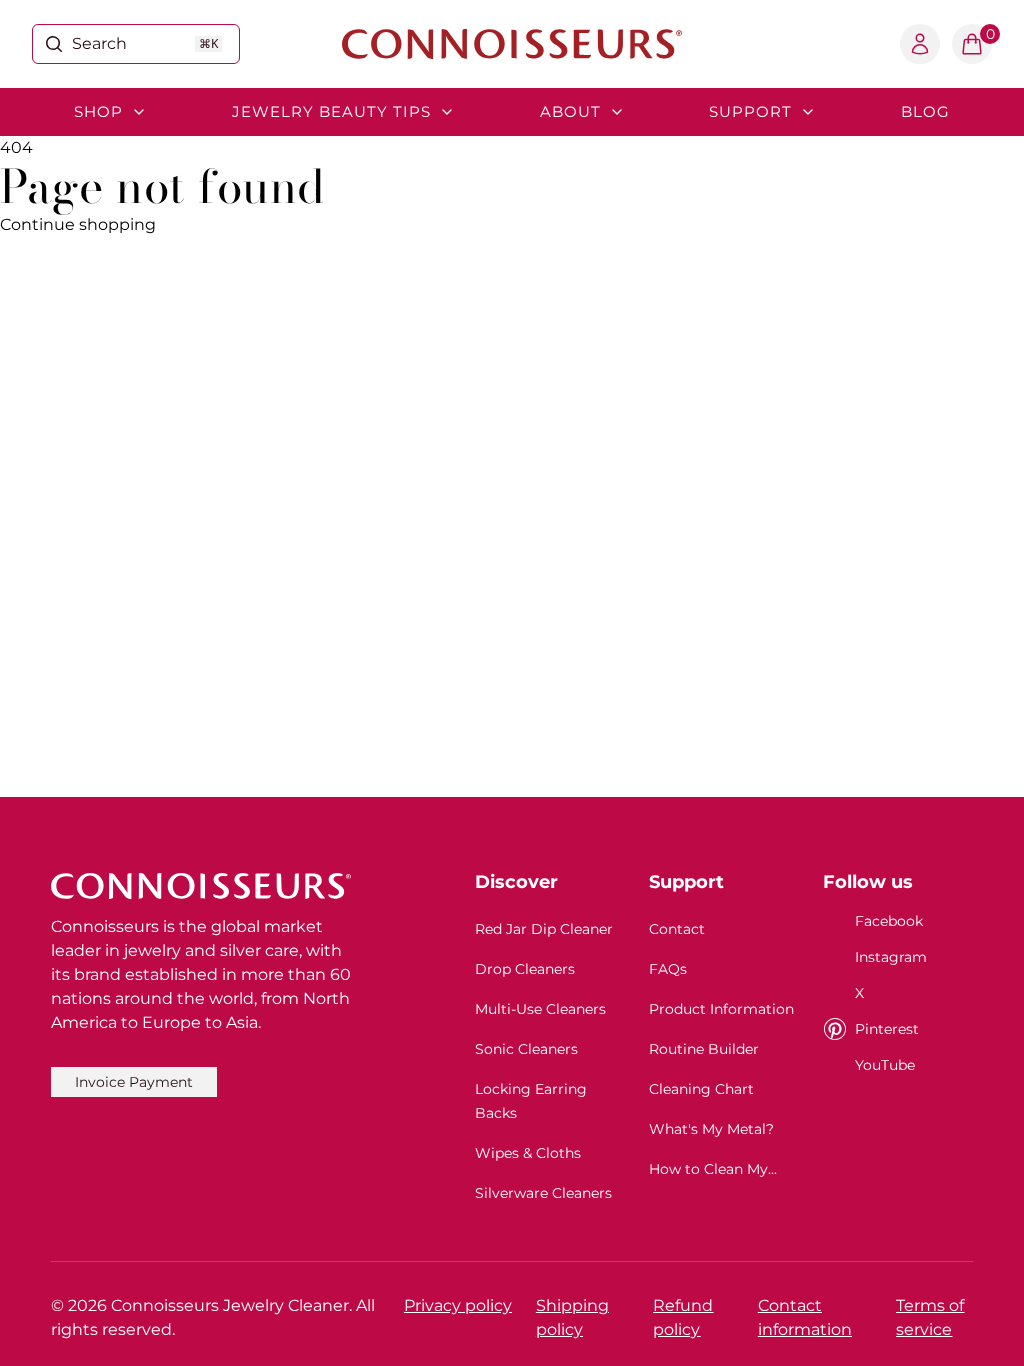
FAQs (668, 969)
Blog (925, 111)
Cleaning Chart (701, 1089)
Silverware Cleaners (543, 1193)
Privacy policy (458, 1305)
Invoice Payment (134, 1082)
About (570, 111)
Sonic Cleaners (526, 1049)
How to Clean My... (713, 1169)
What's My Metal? (711, 1129)
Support (750, 111)
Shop (98, 111)
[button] (972, 44)
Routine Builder (704, 1049)
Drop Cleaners (525, 969)
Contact (677, 929)
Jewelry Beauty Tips (331, 111)
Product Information (721, 1009)
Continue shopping (78, 224)
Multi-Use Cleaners (540, 1009)
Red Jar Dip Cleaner (544, 929)
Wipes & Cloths (528, 1153)
